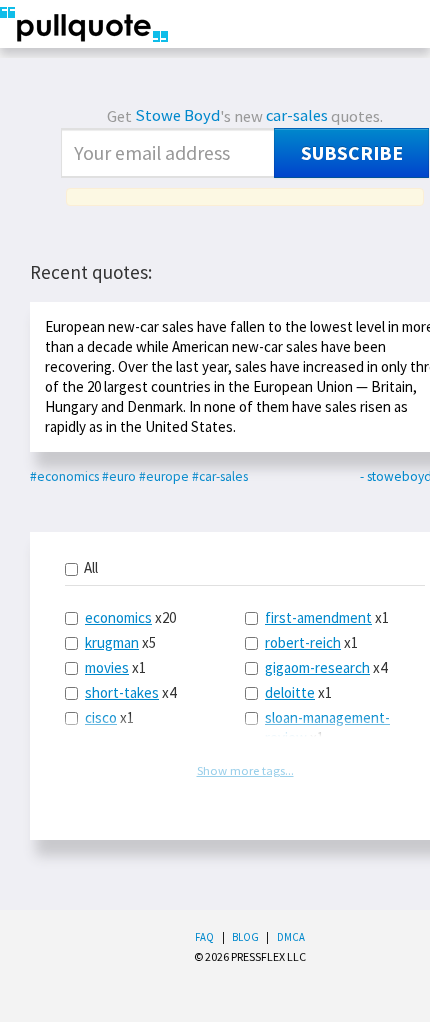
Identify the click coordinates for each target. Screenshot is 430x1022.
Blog (245, 937)
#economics (64, 476)
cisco (101, 717)
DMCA (291, 937)
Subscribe (352, 153)
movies (107, 667)
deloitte (290, 692)
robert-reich (303, 642)
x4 (130, 692)
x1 (115, 667)
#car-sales (220, 476)
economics (118, 617)
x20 (130, 617)
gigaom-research (317, 667)
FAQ (204, 937)
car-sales (297, 115)
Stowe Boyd (177, 115)
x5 (120, 642)
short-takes (122, 692)
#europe (164, 476)
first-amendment (318, 617)
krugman (112, 642)
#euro (119, 476)
